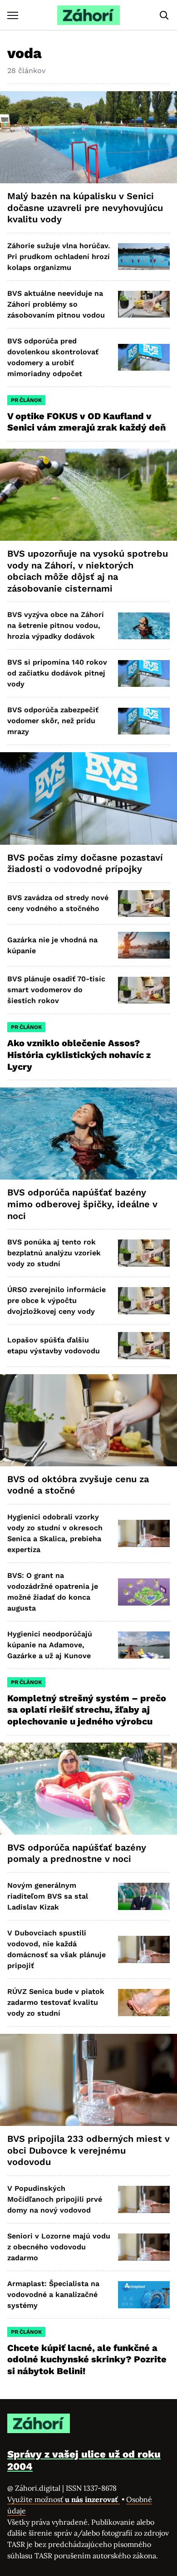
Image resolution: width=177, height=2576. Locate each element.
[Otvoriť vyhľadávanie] (164, 15)
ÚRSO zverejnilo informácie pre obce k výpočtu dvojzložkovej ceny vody (57, 1300)
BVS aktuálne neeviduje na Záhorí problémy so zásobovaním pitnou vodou (56, 304)
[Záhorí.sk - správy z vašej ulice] (88, 15)
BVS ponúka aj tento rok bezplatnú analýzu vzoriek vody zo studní (54, 1253)
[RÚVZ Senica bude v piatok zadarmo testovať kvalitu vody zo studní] (144, 2002)
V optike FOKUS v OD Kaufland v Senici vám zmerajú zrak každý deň (88, 422)
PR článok (26, 400)
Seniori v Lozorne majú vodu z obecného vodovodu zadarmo (59, 2247)
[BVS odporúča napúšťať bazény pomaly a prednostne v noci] (88, 1789)
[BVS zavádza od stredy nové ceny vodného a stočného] (144, 904)
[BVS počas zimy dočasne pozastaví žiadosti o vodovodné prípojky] (88, 798)
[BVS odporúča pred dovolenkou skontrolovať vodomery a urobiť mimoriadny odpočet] (144, 357)
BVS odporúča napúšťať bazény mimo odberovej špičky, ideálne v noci (82, 1204)
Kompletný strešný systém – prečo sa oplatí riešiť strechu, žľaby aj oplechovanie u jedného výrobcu (87, 1710)
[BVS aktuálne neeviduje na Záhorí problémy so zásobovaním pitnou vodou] (144, 304)
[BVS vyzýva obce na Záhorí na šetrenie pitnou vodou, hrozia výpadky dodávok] (144, 626)
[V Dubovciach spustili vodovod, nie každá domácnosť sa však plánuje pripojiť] (144, 1949)
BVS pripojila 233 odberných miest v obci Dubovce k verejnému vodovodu (88, 2150)
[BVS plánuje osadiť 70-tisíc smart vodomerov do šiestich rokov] (144, 990)
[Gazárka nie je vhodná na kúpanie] (144, 945)
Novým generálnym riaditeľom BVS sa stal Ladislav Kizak (48, 1896)
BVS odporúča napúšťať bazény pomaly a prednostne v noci (77, 1853)
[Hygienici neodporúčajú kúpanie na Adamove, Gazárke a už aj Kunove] (144, 1645)
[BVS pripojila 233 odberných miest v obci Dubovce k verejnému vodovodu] (88, 2080)
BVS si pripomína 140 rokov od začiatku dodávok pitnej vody (57, 673)
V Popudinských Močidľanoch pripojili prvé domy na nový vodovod (55, 2199)
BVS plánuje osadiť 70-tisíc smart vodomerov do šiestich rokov (56, 990)
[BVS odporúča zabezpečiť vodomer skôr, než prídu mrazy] (144, 721)
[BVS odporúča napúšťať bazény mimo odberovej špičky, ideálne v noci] (88, 1134)
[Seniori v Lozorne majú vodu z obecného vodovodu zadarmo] (144, 2247)
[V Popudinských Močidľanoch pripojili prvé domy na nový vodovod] (144, 2199)
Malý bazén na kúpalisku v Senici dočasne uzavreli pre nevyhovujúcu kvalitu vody (85, 208)
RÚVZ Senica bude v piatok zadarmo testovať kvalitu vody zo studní (56, 2002)
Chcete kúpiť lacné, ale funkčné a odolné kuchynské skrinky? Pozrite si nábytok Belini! (87, 2359)
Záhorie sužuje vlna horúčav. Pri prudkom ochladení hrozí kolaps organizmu (59, 257)
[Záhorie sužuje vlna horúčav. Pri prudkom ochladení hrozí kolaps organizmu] (144, 257)
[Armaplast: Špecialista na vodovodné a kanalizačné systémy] (144, 2294)
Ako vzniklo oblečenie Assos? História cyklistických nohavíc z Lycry (79, 1055)
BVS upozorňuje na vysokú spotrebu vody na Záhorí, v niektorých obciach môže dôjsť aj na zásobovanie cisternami (88, 571)
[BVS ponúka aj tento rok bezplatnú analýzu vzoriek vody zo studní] (144, 1253)
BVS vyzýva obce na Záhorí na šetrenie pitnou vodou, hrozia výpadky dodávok (56, 625)
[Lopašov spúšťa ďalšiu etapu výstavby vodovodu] (144, 1345)
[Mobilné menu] (13, 15)
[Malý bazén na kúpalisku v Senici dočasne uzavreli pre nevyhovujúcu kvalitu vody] (88, 137)
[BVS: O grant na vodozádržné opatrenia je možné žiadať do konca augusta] (144, 1592)
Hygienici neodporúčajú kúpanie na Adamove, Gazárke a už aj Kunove (50, 1645)
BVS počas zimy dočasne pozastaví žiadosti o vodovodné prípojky (85, 863)
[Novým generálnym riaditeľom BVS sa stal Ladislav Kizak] (144, 1896)
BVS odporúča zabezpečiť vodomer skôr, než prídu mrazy (53, 721)
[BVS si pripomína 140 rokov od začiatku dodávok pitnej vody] (144, 673)
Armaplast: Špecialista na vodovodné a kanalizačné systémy (53, 2294)
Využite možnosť (64, 2499)
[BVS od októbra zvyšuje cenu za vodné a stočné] (88, 1420)
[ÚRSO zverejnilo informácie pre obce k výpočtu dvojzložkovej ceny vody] (144, 1300)
